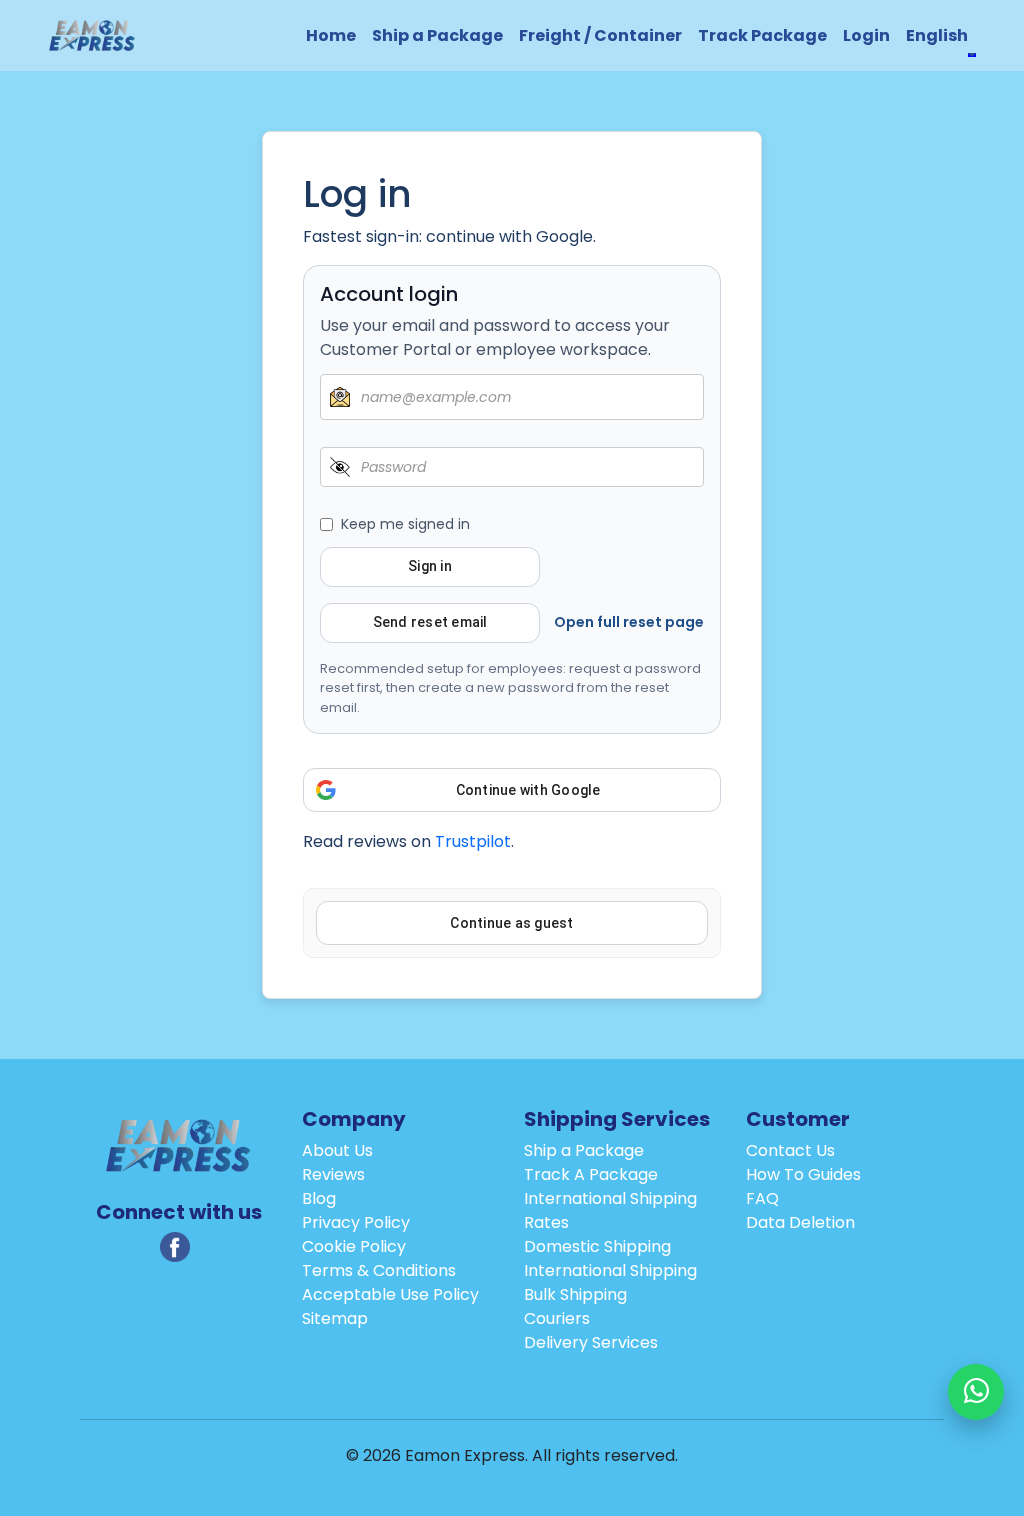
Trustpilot (473, 841)
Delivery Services (591, 1342)
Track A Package (591, 1174)
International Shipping (610, 1270)
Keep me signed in (405, 524)
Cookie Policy (354, 1246)
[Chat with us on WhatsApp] (976, 1392)
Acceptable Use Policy (390, 1294)
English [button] (937, 35)
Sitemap (335, 1318)
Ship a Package (437, 35)
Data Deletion (800, 1222)
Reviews (333, 1174)
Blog (319, 1198)
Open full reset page (629, 622)
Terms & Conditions (379, 1270)
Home (331, 35)
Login (866, 35)
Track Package (762, 35)
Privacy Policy (356, 1222)
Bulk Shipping (575, 1294)
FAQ (762, 1198)
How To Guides (803, 1174)
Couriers (557, 1318)
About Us (337, 1150)
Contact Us (790, 1150)
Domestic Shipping (597, 1246)
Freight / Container (600, 35)
